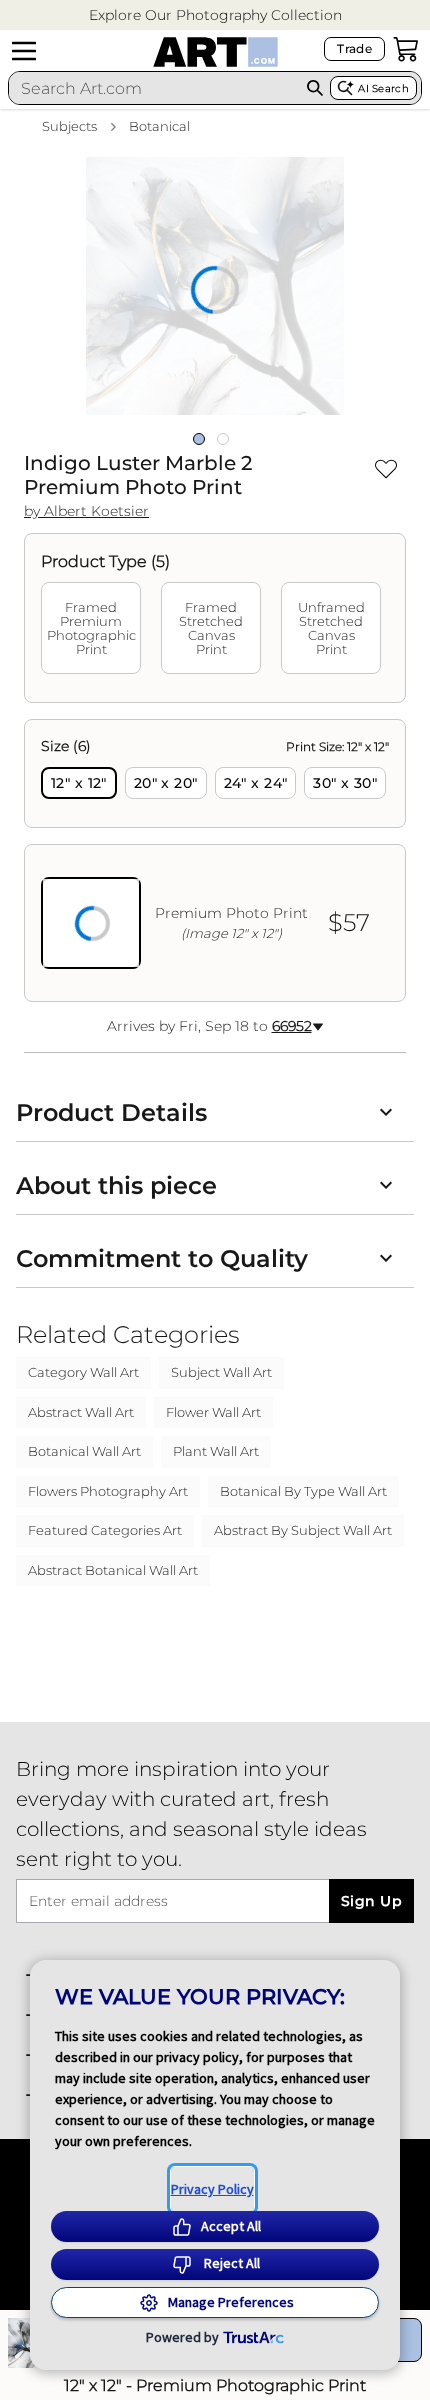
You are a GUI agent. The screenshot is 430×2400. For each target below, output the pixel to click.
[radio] (79, 783)
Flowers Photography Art (108, 1491)
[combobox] (154, 88)
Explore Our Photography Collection (215, 15)
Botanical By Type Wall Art (303, 1491)
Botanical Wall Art (84, 1451)
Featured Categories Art (105, 1530)
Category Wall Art (83, 1372)
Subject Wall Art (221, 1372)
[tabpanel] (215, 860)
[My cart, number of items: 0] (406, 49)
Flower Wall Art (213, 1412)
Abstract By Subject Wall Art (303, 1530)
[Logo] (215, 52)
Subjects (69, 126)
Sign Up (371, 1901)
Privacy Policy (212, 2189)
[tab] (91, 628)
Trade (354, 48)
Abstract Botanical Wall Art (113, 1570)
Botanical (159, 126)
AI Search (383, 88)
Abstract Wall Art (81, 1412)
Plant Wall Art (216, 1451)
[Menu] (24, 51)
